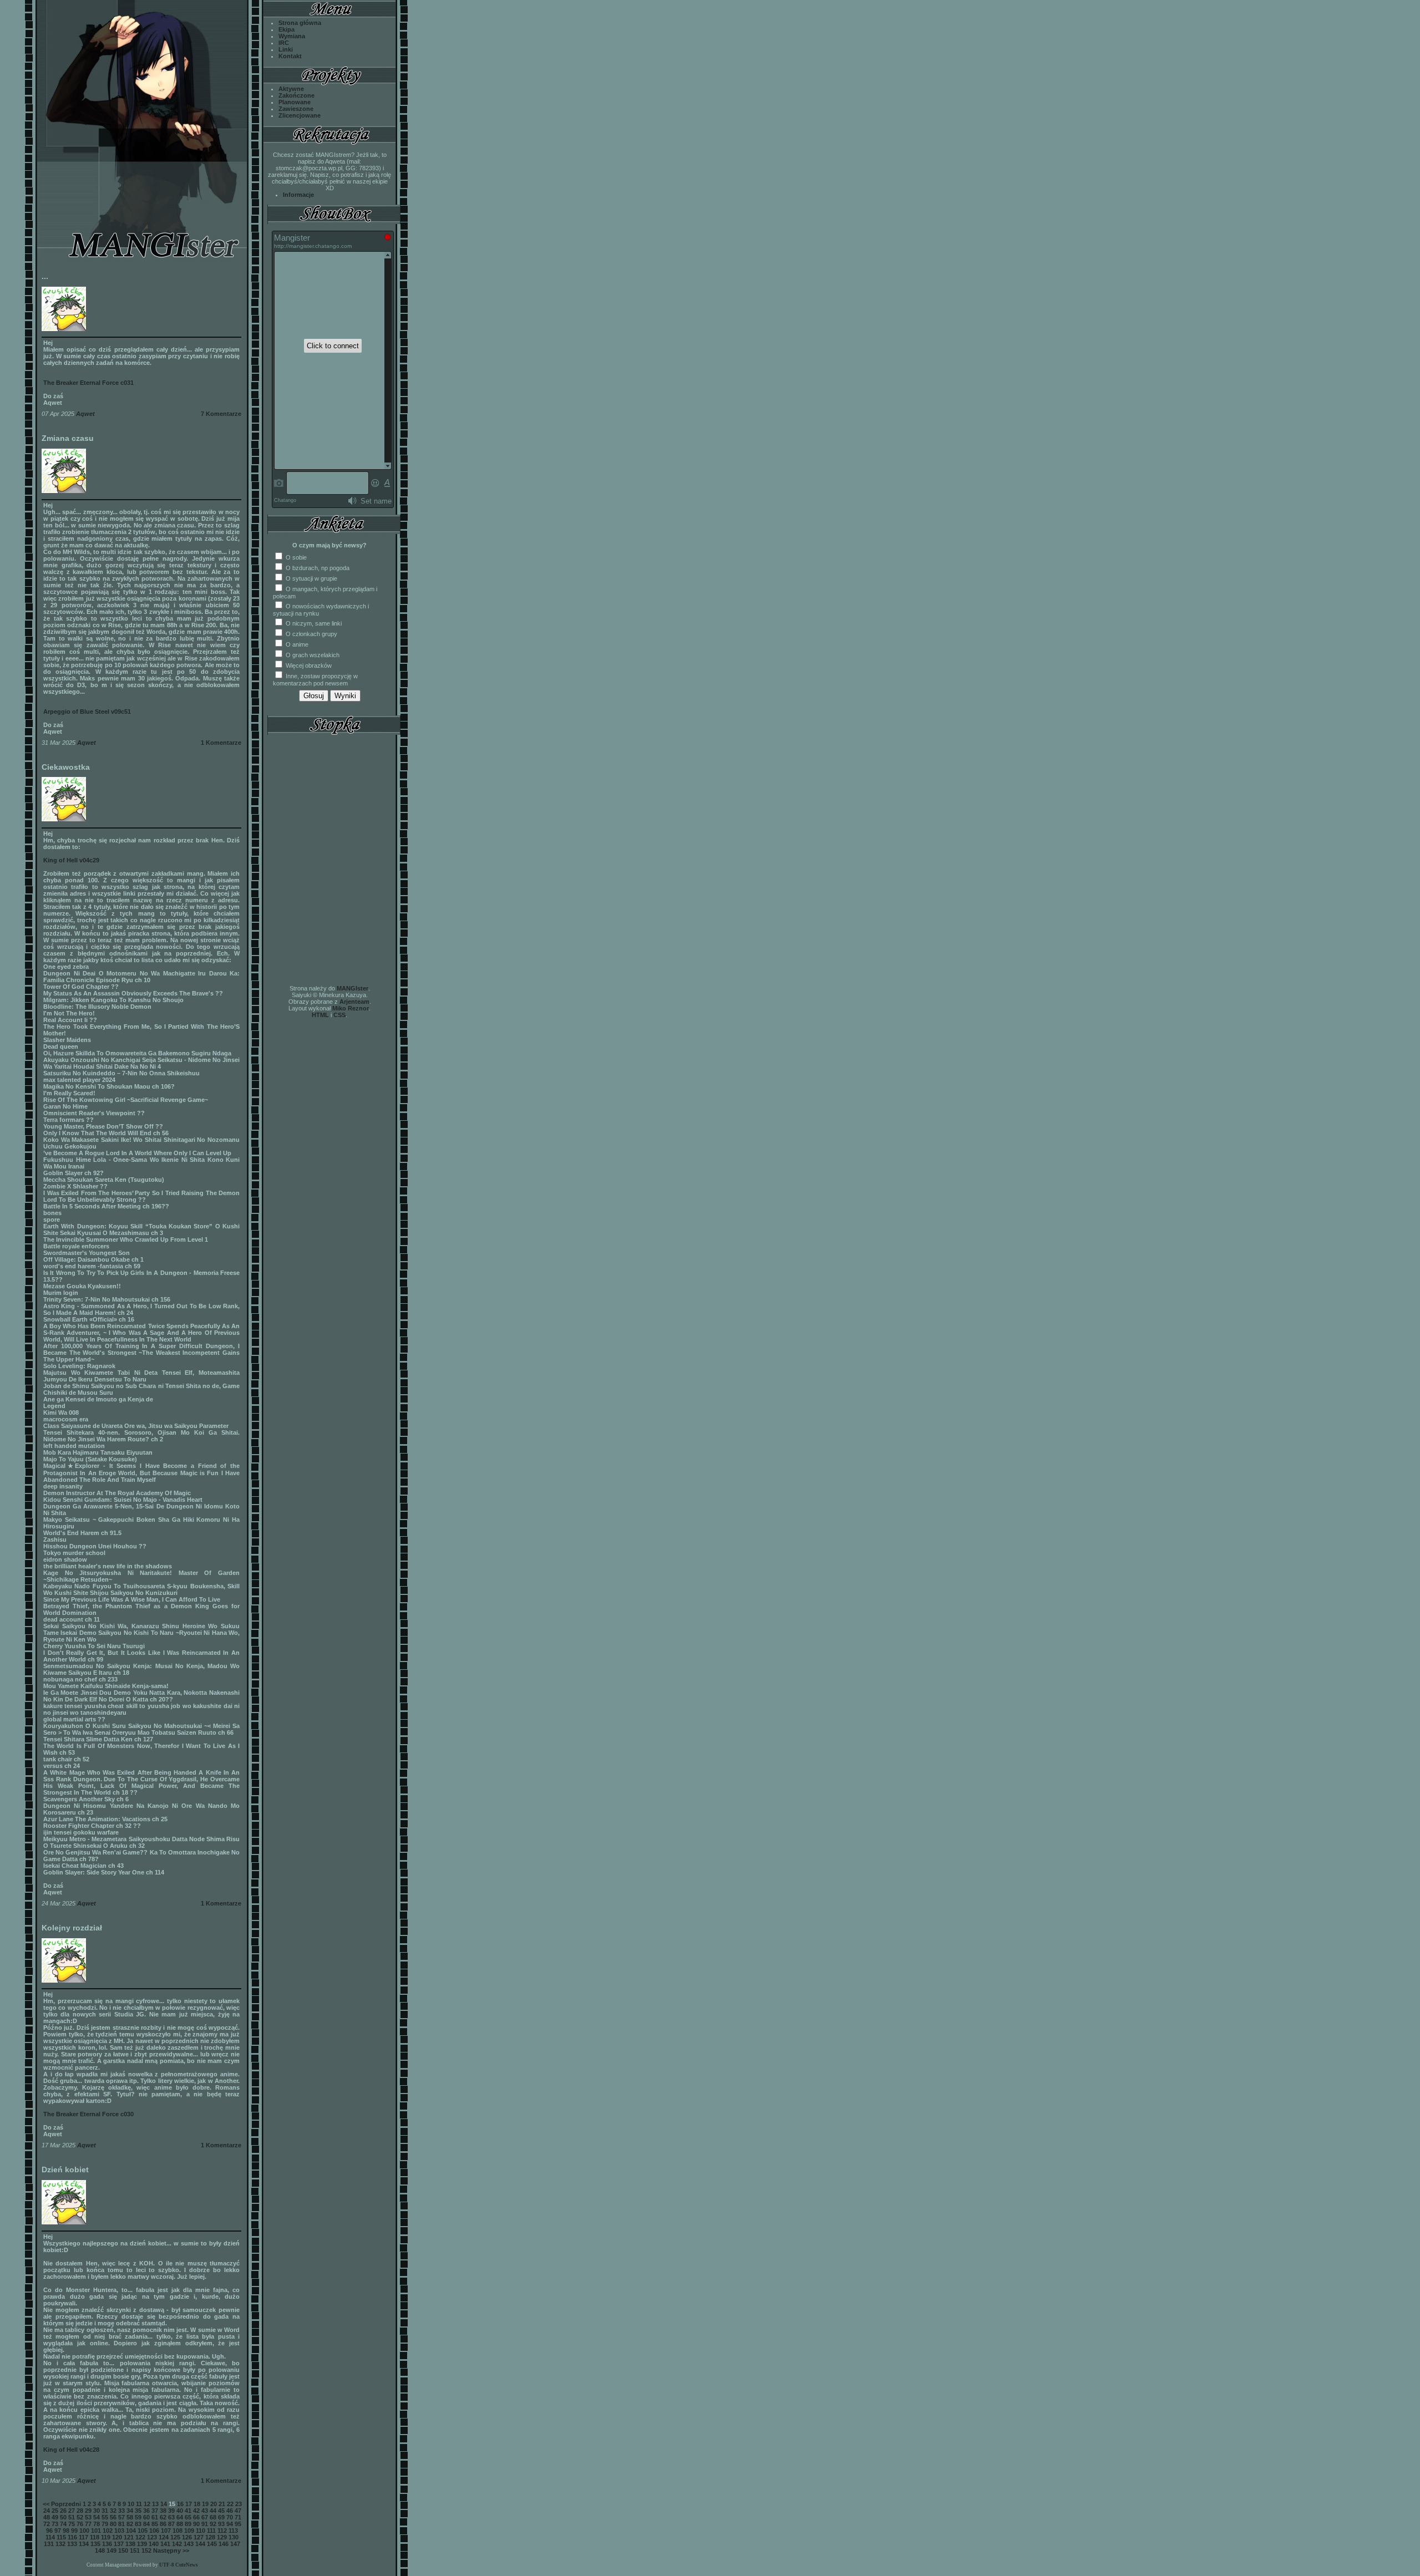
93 (221, 2524)
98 (66, 2531)
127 (199, 2537)
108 (177, 2531)
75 (72, 2524)
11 (139, 2504)
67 (205, 2517)
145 (212, 2544)
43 (205, 2511)
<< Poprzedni (62, 2504)
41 (188, 2511)
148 (100, 2550)
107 (166, 2531)
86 (163, 2524)
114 (50, 2537)
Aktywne (291, 89)
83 (138, 2524)
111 (211, 2531)
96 (49, 2531)
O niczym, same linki (313, 623)
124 (164, 2537)
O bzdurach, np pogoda (317, 568)
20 (214, 2504)
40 (180, 2511)
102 (108, 2531)
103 (119, 2531)
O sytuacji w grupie (311, 578)
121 (129, 2537)
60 (146, 2517)
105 (143, 2531)
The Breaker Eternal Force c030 (88, 2114)
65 (188, 2517)
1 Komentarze (221, 743)
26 (63, 2511)
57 (121, 2517)
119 (106, 2537)
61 (155, 2517)
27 (72, 2511)
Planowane (295, 102)
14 (164, 2504)
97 (58, 2531)
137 (119, 2544)
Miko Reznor (351, 1008)
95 (238, 2524)
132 (60, 2544)
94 (230, 2524)
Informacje (298, 195)
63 (171, 2517)
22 (230, 2504)
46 (230, 2511)
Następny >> (171, 2550)
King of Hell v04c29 (71, 860)
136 (107, 2544)
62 (163, 2517)
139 (142, 2544)
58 (130, 2517)
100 (84, 2531)
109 (189, 2531)
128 (210, 2537)
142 (177, 2544)
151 (135, 2550)
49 (55, 2517)
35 (138, 2511)
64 (180, 2517)
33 (121, 2511)
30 (97, 2511)
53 (88, 2517)
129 (222, 2537)
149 (111, 2550)
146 (224, 2544)
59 (138, 2517)
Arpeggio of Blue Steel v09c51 (87, 712)
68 (213, 2517)
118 (95, 2537)
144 (200, 2544)
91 (205, 2524)
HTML (320, 1015)
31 (105, 2511)
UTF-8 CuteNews (179, 2565)
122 (140, 2537)
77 (88, 2524)
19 (205, 2504)
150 (123, 2550)
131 (49, 2544)
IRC (284, 43)
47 (238, 2511)
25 (55, 2511)
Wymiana (292, 36)
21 (222, 2504)
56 (113, 2517)
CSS (339, 1015)
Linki (286, 49)
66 (196, 2517)
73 (55, 2524)
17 (189, 2504)
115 (61, 2537)
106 (154, 2531)
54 (97, 2517)
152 (146, 2550)
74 (63, 2524)
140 (154, 2544)
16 (180, 2504)
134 (84, 2544)
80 (113, 2524)
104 (131, 2531)
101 (96, 2531)
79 (105, 2524)
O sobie (295, 557)
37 (155, 2511)
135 (95, 2544)
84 (146, 2524)
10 (131, 2504)
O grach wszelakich (312, 655)
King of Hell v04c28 (71, 2450)
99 (74, 2531)
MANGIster (353, 988)
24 (47, 2511)
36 (146, 2511)
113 (233, 2531)
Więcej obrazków (308, 665)
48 (47, 2517)
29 (88, 2511)
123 (152, 2537)
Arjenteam (354, 1002)
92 (213, 2524)
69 (221, 2517)
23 (239, 2504)
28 (80, 2511)
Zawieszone (296, 109)
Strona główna (300, 23)
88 (180, 2524)
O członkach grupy (311, 634)
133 (72, 2544)
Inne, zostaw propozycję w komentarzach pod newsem (315, 680)
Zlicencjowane (300, 115)
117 (83, 2537)
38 (163, 2511)
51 (72, 2517)
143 (189, 2544)
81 (121, 2524)
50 (63, 2517)
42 (196, 2511)
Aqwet (85, 414)
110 (201, 2531)
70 (230, 2517)
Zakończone (296, 95)
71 (238, 2517)
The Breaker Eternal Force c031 (88, 383)
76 (80, 2524)
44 (213, 2511)
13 (155, 2504)
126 (187, 2537)
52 (80, 2517)
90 (196, 2524)
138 (130, 2544)
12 (147, 2504)
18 (197, 2504)
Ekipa (286, 29)
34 (130, 2511)
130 (234, 2537)
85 (155, 2524)
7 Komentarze (221, 414)
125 (175, 2537)
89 (188, 2524)
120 (117, 2537)
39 (171, 2511)
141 (165, 2544)
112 (222, 2531)
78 (97, 2524)
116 (72, 2537)
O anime (296, 644)
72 (47, 2524)
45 (221, 2511)
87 (171, 2524)
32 (113, 2511)
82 (130, 2524)
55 (105, 2517)
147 (235, 2544)
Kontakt (290, 56)
